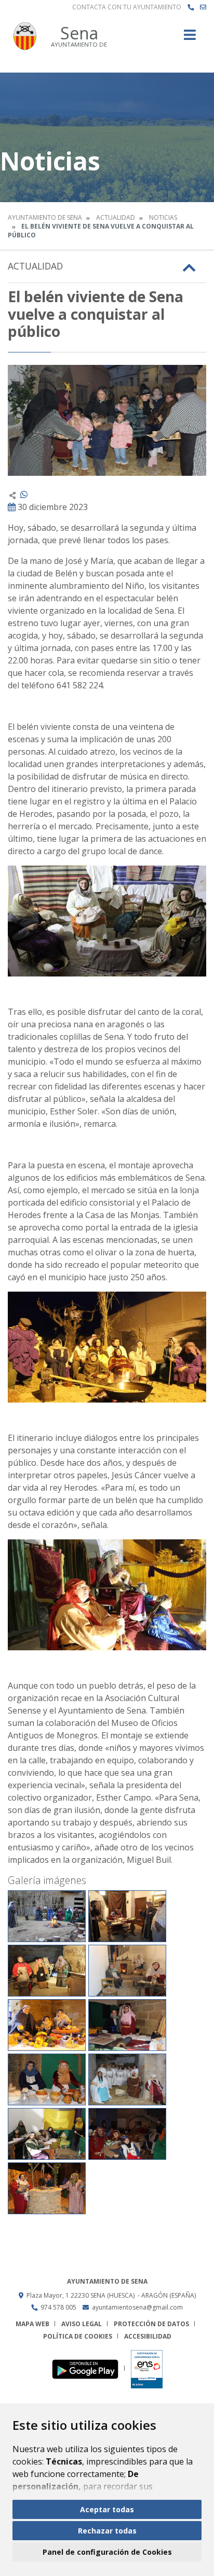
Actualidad (116, 217)
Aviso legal (82, 2324)
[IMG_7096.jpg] (47, 2079)
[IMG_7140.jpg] (127, 2134)
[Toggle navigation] (190, 38)
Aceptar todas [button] (107, 2509)
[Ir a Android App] (88, 2368)
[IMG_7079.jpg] (47, 1971)
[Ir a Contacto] (203, 7)
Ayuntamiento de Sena (45, 217)
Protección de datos (151, 2324)
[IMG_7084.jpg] (127, 1971)
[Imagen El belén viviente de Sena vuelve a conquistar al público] (107, 420)
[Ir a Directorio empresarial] (191, 7)
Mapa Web (32, 2324)
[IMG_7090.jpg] (47, 2025)
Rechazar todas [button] (107, 2531)
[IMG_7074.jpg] (127, 1916)
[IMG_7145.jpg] (47, 2188)
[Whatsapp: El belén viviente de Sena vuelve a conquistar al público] (24, 494)
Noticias (163, 217)
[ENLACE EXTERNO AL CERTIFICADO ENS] (147, 2368)
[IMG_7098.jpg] (127, 2079)
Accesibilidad (148, 2336)
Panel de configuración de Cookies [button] (107, 2552)
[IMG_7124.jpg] (47, 2134)
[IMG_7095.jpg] (127, 2025)
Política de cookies (78, 2336)
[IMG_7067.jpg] (47, 1916)
